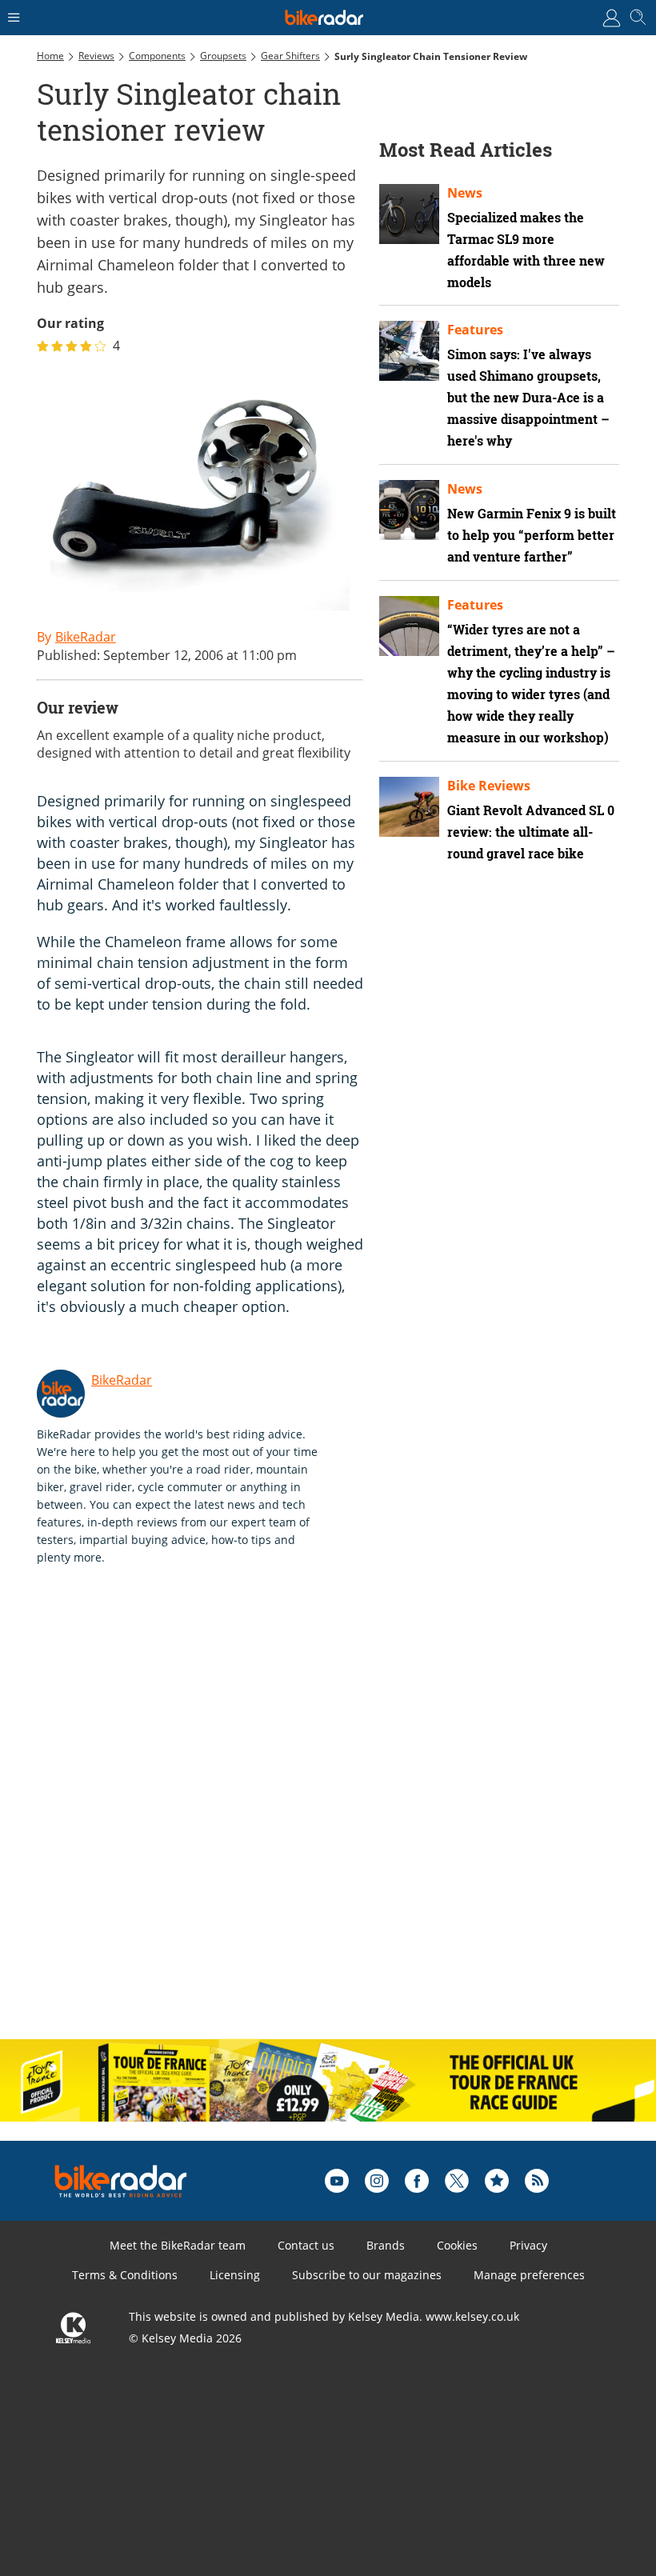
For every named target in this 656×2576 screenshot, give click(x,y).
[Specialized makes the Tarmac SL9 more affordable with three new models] (409, 214)
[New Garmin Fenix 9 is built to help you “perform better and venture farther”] (409, 510)
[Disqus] (285, 1819)
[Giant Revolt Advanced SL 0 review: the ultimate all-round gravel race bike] (409, 807)
